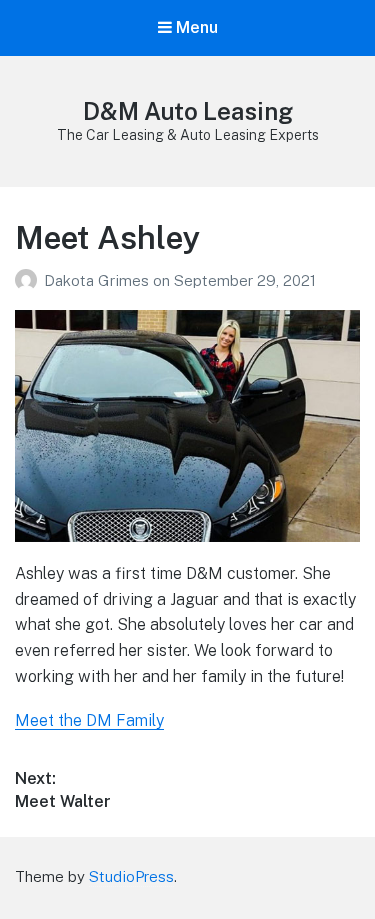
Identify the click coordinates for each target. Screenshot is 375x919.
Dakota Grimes (98, 280)
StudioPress (131, 876)
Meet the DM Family (89, 720)
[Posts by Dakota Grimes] (29, 280)
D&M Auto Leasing (188, 111)
